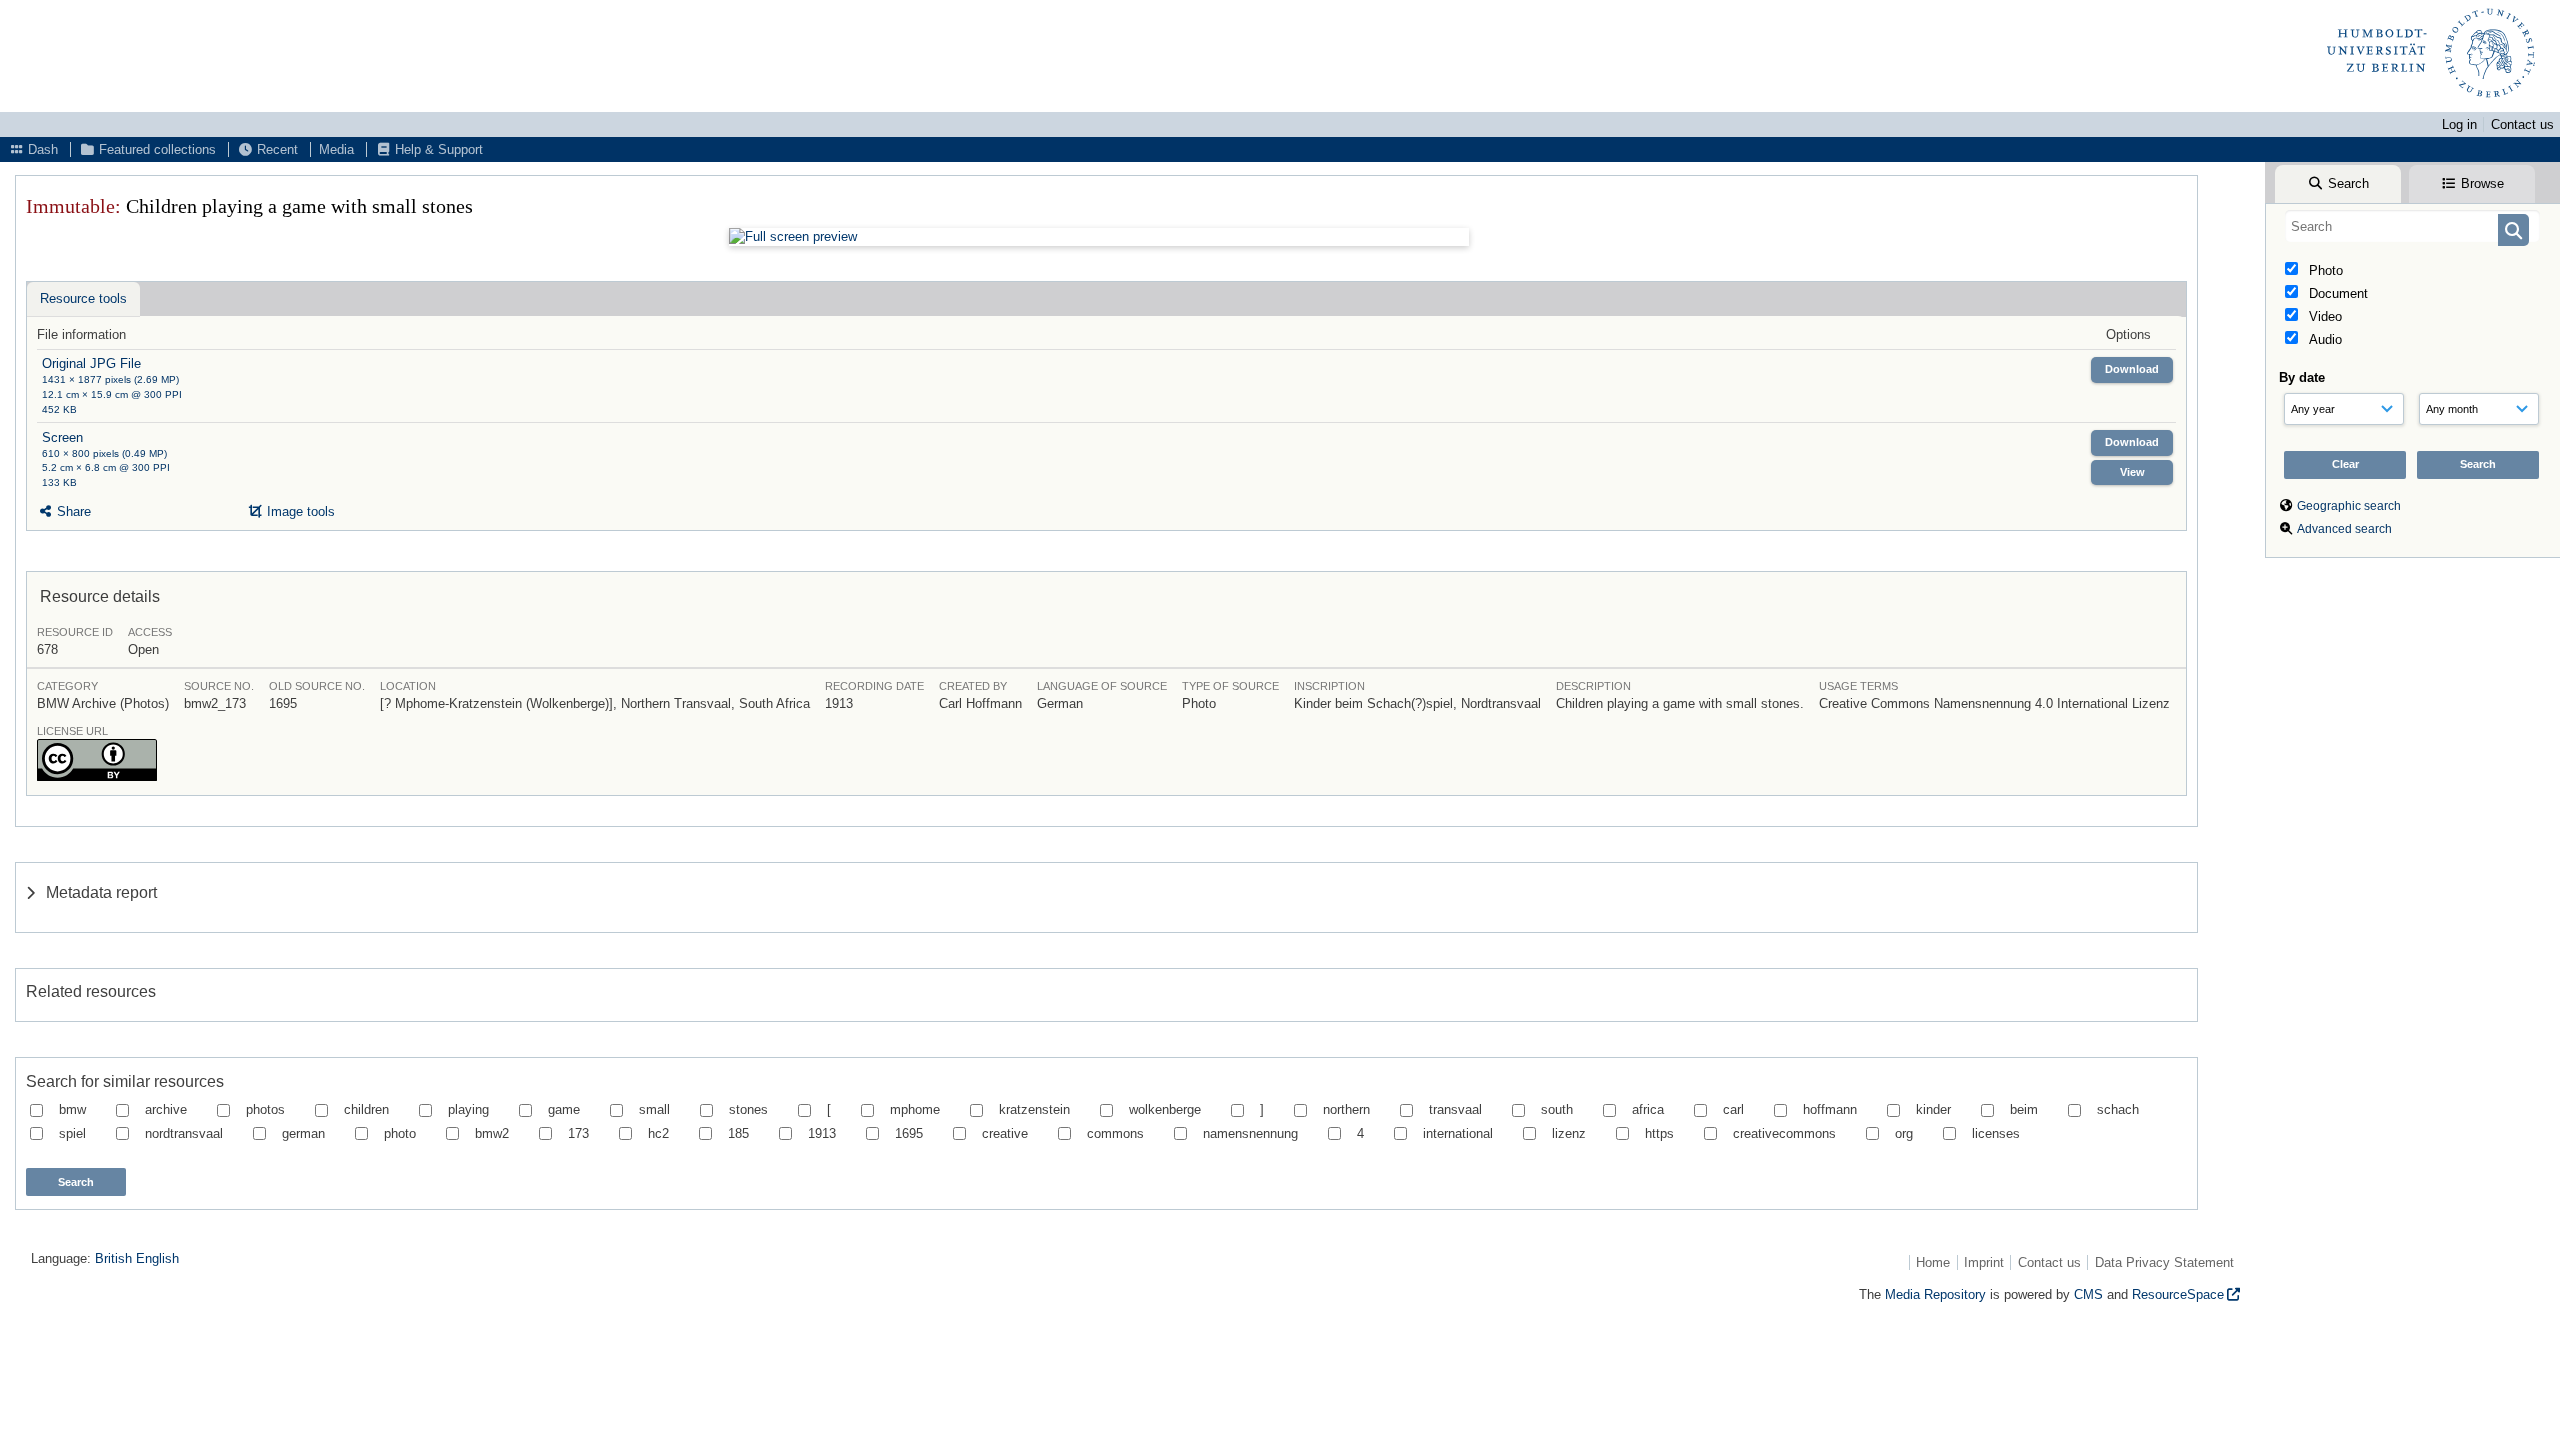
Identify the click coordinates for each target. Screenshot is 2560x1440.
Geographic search (2349, 506)
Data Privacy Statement (2164, 1262)
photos (265, 1109)
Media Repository (1935, 1294)
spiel (72, 1133)
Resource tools (83, 298)
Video (2323, 316)
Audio (2323, 339)
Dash (41, 149)
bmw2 (492, 1133)
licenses (1996, 1133)
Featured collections (155, 149)
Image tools (299, 511)
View (2132, 472)
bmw (72, 1109)
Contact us (2522, 124)
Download (2132, 369)
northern (1346, 1109)
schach (2118, 1109)
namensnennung (1250, 1133)
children (366, 1109)
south (1557, 1109)
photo (400, 1133)
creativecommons (1784, 1133)
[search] (2412, 226)
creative (1005, 1133)
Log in (2459, 124)
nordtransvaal (184, 1133)
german (303, 1133)
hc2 (658, 1133)
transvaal (1455, 1109)
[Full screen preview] (1099, 237)
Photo (2324, 270)
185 (738, 1133)
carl (1733, 1109)
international (1458, 1133)
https (1659, 1133)
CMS (2088, 1294)
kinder (1933, 1109)
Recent (275, 149)
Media (336, 149)
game (564, 1109)
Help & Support (437, 149)
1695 (909, 1133)
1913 (822, 1133)
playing (468, 1109)
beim (2024, 1109)
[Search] (2513, 230)
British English (137, 1258)
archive (166, 1109)
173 (578, 1133)
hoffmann (1830, 1109)
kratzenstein (1034, 1109)
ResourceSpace (2178, 1294)
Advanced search (2344, 529)
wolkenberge (1165, 1109)
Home (1933, 1262)
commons (1115, 1133)
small (654, 1109)
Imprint (1984, 1262)
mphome (915, 1109)
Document (2336, 293)
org (1904, 1133)
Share (72, 511)
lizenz (1569, 1133)
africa (1648, 1109)
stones (748, 1109)
